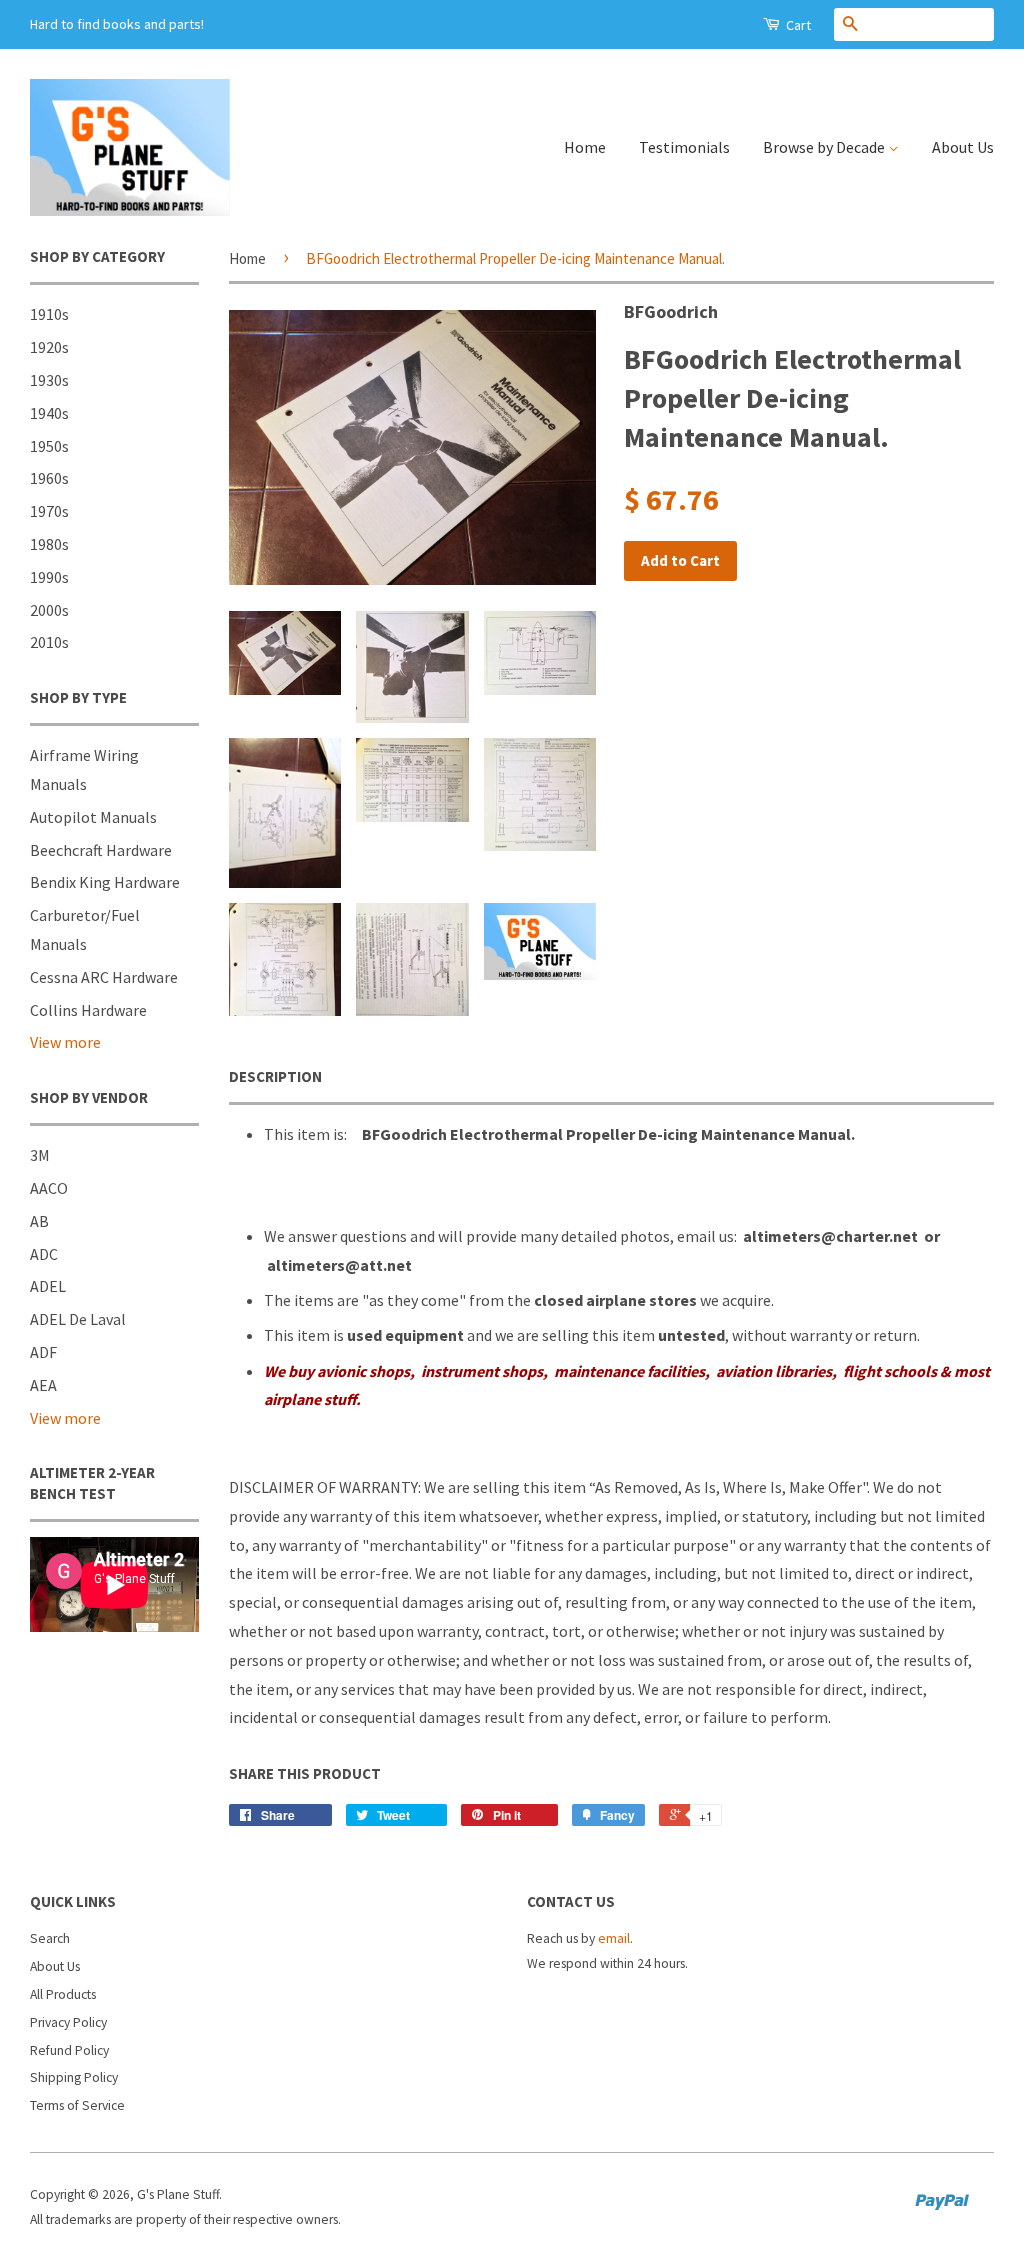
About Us (963, 147)
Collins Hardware (88, 1010)
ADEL (48, 1286)
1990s (49, 577)
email (614, 1938)
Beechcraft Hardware (101, 850)
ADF (43, 1352)
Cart (797, 25)
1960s (49, 478)
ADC (44, 1254)
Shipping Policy (74, 2077)
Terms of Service (77, 2105)
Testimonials (684, 147)
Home (585, 147)
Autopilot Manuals (93, 817)
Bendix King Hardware (105, 882)
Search (50, 1938)
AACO (49, 1188)
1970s (49, 511)
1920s (49, 347)
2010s (49, 642)
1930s (49, 380)
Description (275, 1076)
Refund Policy (69, 2050)
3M (40, 1155)
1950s (49, 446)
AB (39, 1221)
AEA (43, 1385)
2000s (49, 610)
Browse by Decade (825, 147)
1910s (49, 314)
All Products (63, 1994)
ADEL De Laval (78, 1319)
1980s (49, 544)
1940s (49, 413)
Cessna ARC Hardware (104, 977)
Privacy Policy (68, 2022)
